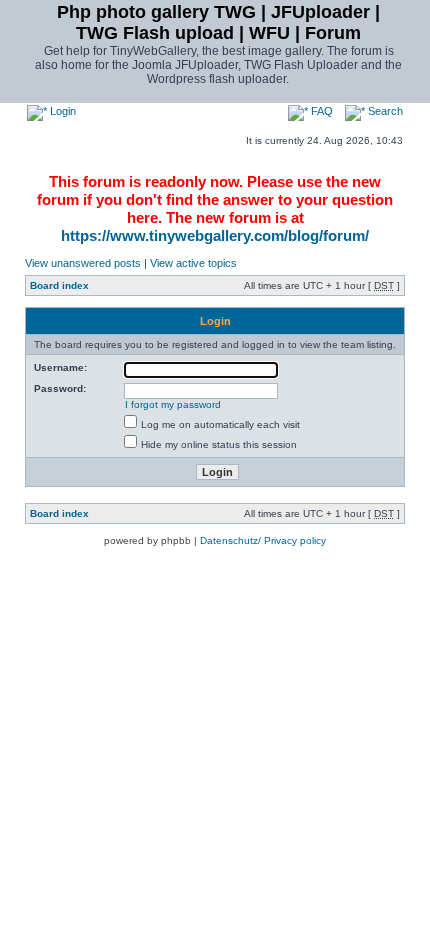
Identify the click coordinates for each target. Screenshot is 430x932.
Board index (59, 285)
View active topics (193, 263)
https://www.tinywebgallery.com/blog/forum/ (215, 235)
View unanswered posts (83, 263)
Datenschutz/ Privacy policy (263, 540)
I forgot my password (173, 404)
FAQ (320, 111)
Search (384, 111)
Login (61, 111)
